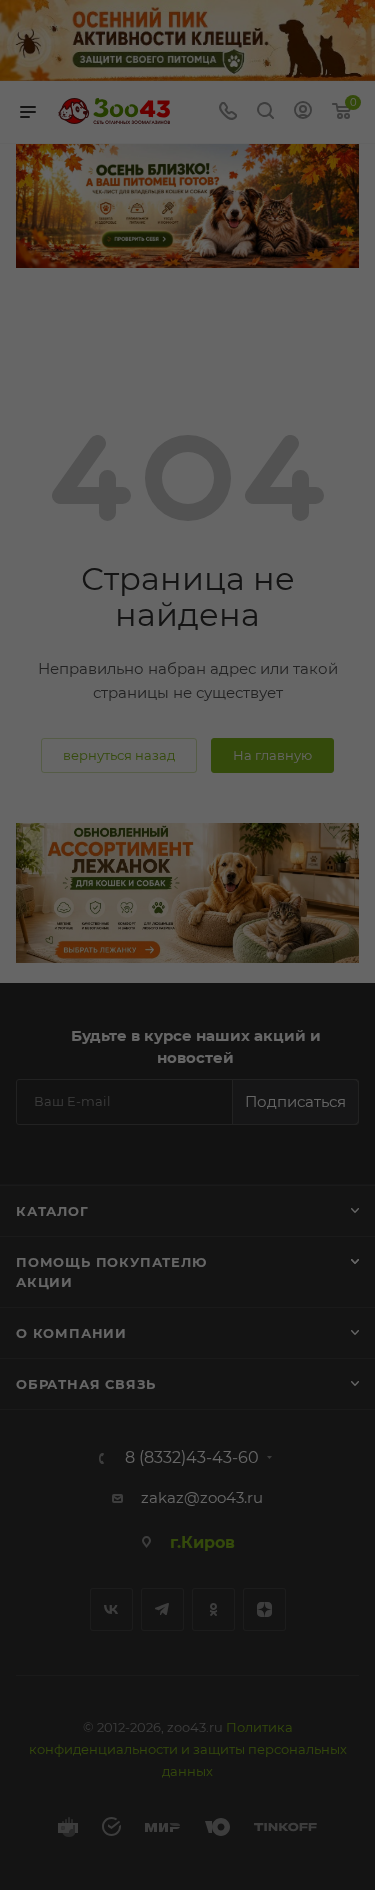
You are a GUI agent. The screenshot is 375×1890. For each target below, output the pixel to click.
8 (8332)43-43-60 (192, 1458)
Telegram (162, 1609)
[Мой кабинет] (303, 112)
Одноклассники (213, 1609)
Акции (44, 1282)
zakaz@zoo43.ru (202, 1497)
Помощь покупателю (111, 1262)
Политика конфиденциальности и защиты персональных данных (188, 1749)
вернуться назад (119, 755)
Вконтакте (111, 1609)
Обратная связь (86, 1384)
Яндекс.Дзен (264, 1609)
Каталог (52, 1211)
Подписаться (295, 1101)
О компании (71, 1333)
